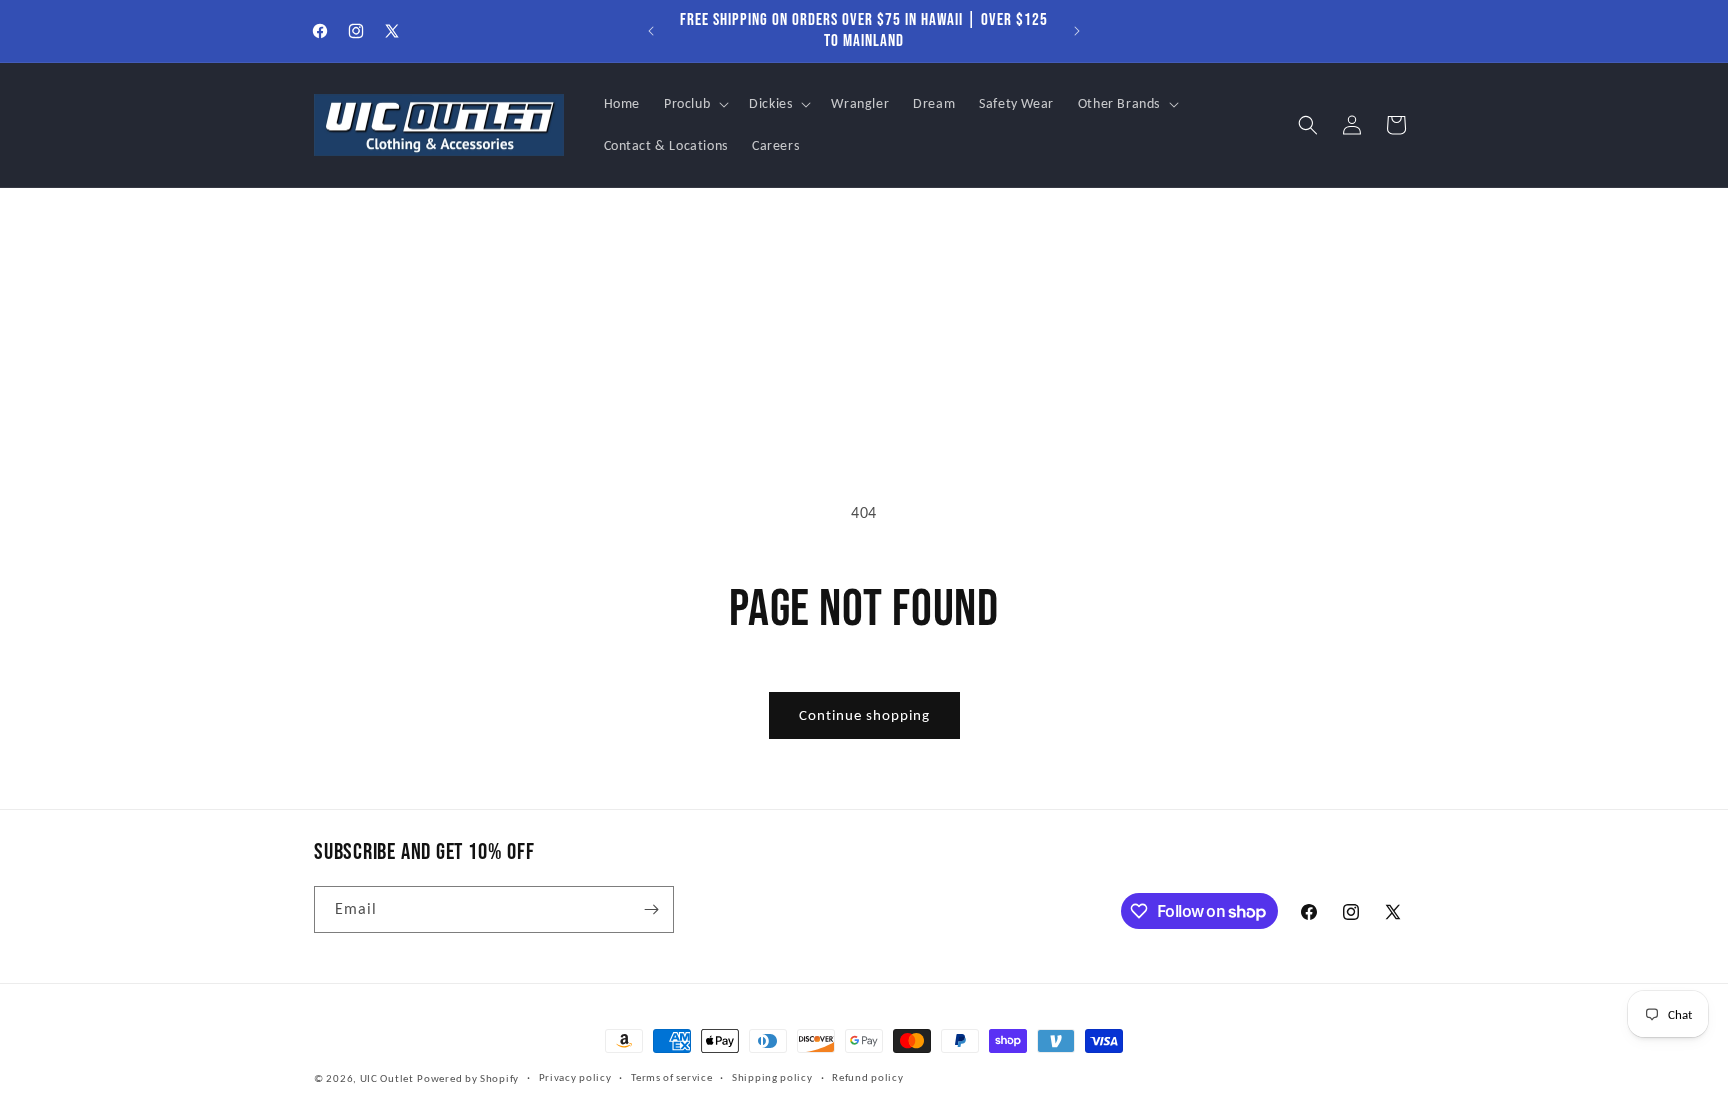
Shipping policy (772, 1077)
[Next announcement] (1077, 31)
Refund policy (867, 1077)
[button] (694, 104)
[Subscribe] (651, 909)
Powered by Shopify (468, 1078)
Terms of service (671, 1077)
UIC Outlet (387, 1078)
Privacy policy (575, 1077)
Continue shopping (864, 715)
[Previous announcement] (651, 31)
